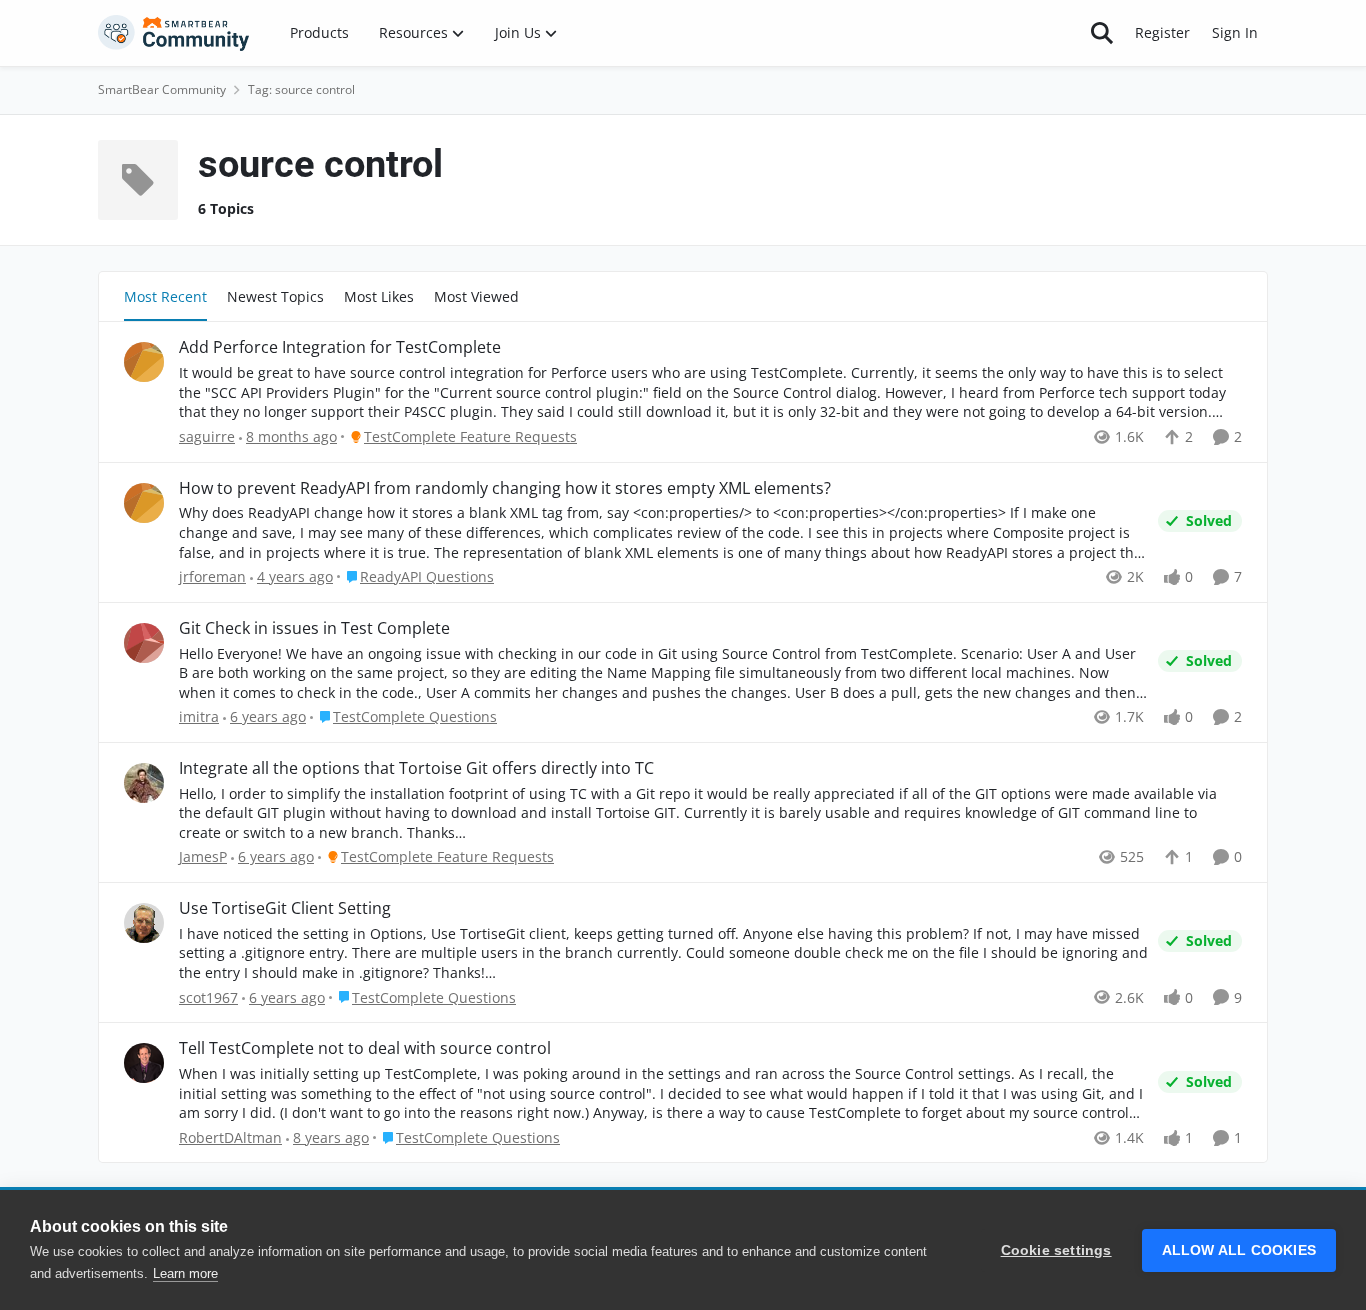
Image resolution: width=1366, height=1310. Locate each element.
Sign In (1235, 32)
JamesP (203, 856)
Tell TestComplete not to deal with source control (365, 1048)
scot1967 (208, 997)
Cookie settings (1056, 1250)
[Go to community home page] (174, 33)
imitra (199, 716)
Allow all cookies (1239, 1250)
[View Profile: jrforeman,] (144, 503)
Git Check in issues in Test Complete (314, 628)
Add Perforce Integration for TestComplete (340, 347)
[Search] (1102, 33)
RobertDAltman (230, 1137)
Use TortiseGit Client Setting (285, 908)
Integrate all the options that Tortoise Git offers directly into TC (416, 768)
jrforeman (212, 576)
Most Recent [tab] (165, 296)
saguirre (207, 436)
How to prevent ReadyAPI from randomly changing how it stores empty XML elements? (505, 488)
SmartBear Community (162, 89)
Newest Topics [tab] (275, 296)
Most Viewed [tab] (476, 296)
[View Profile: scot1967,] (144, 923)
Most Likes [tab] (379, 296)
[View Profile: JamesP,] (144, 783)
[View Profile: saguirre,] (144, 362)
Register (1162, 32)
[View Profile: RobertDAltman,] (144, 1063)
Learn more (185, 1273)
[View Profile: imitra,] (144, 643)
